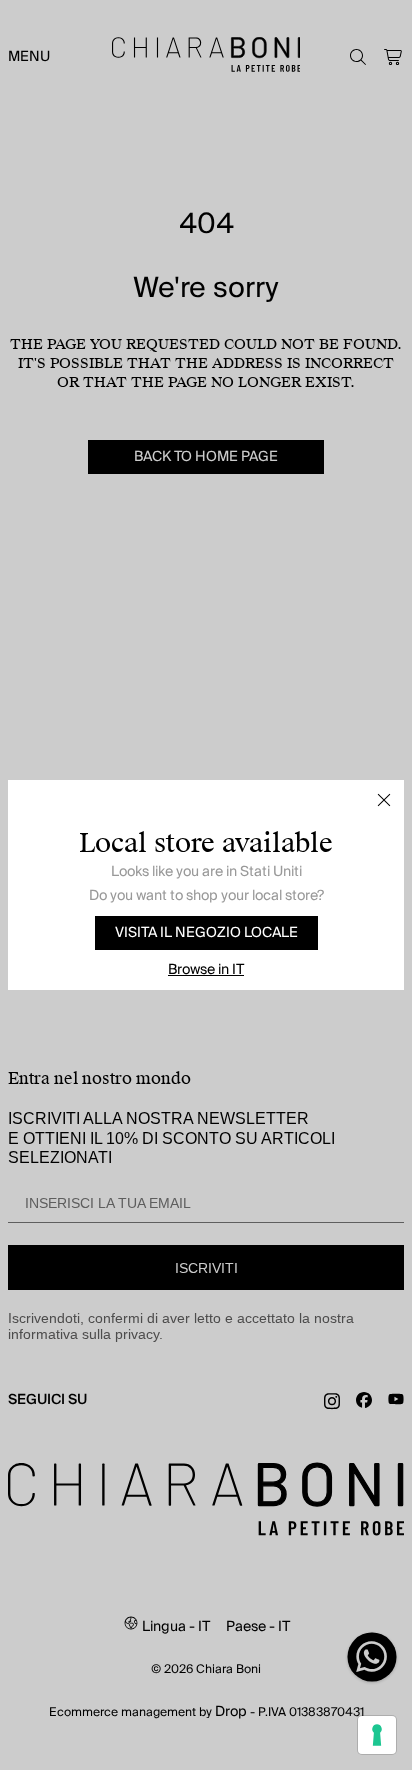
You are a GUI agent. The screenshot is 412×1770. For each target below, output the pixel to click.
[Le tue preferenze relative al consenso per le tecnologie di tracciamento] (377, 1735)
